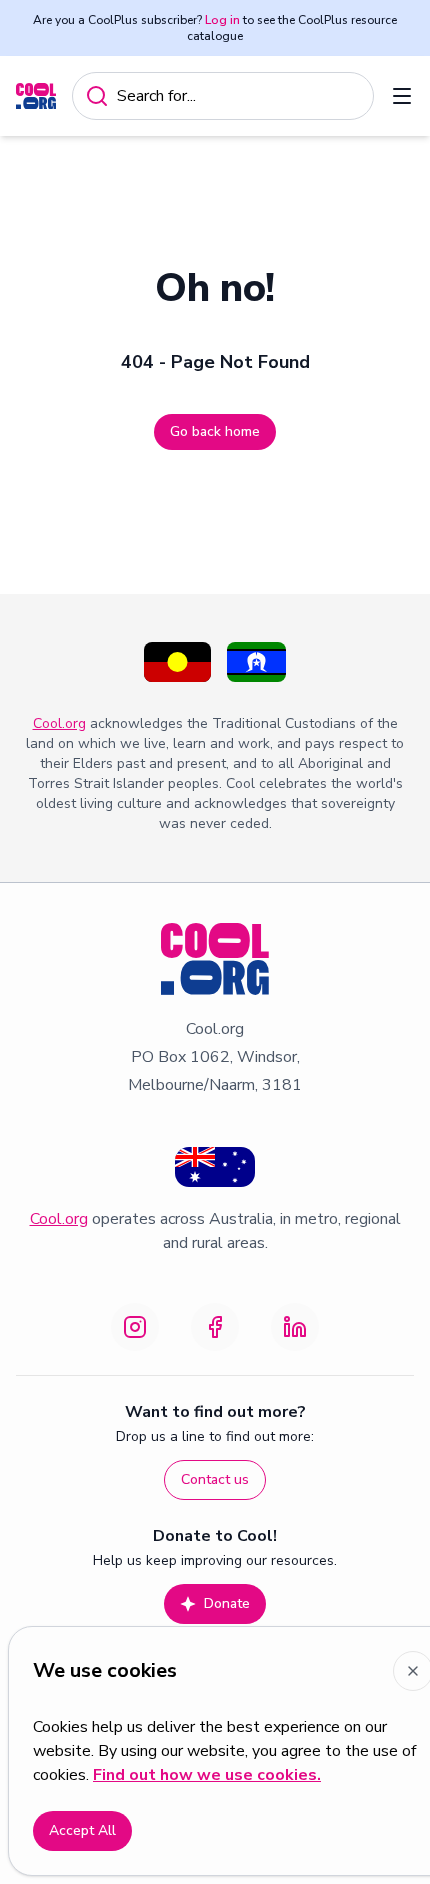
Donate (227, 1603)
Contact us (215, 1479)
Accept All (82, 1830)
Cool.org (59, 723)
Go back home (215, 431)
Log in (222, 20)
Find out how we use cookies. (207, 1775)
